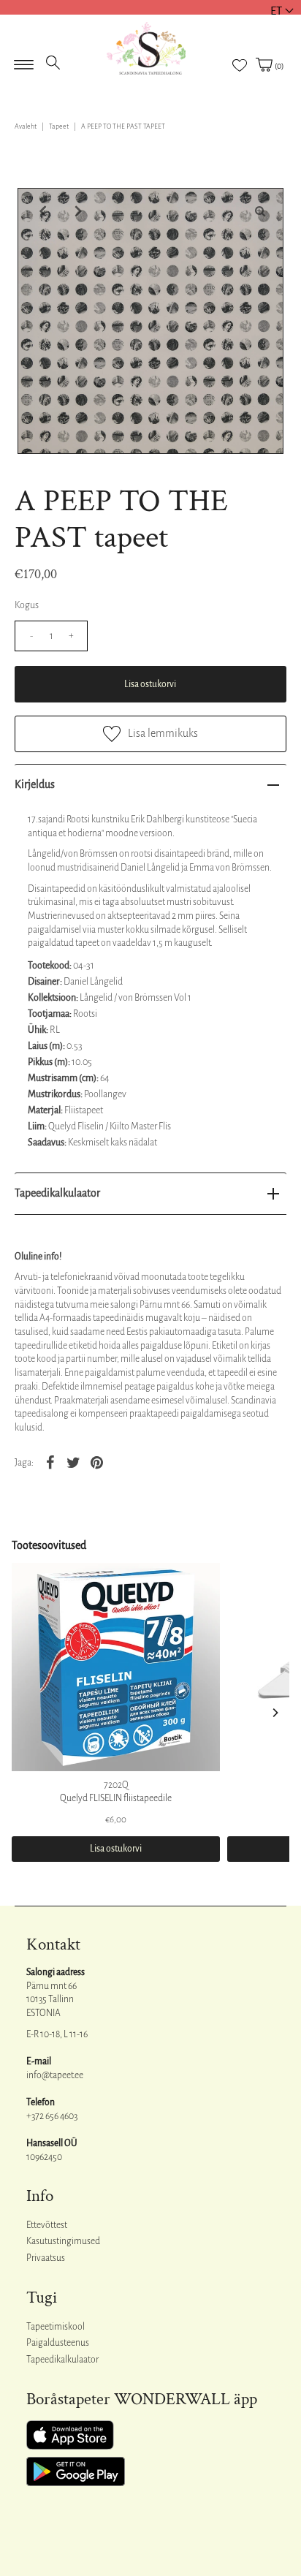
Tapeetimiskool (56, 2327)
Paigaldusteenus (58, 2343)
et (276, 11)
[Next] (77, 211)
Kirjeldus (35, 784)
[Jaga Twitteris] (73, 1462)
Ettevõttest (47, 2225)
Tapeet (59, 126)
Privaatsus (46, 2258)
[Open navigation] (24, 60)
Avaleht (26, 126)
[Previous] (41, 211)
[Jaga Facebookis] (50, 1462)
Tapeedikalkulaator (57, 1193)
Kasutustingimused (63, 2241)
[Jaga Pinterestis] (96, 1462)
